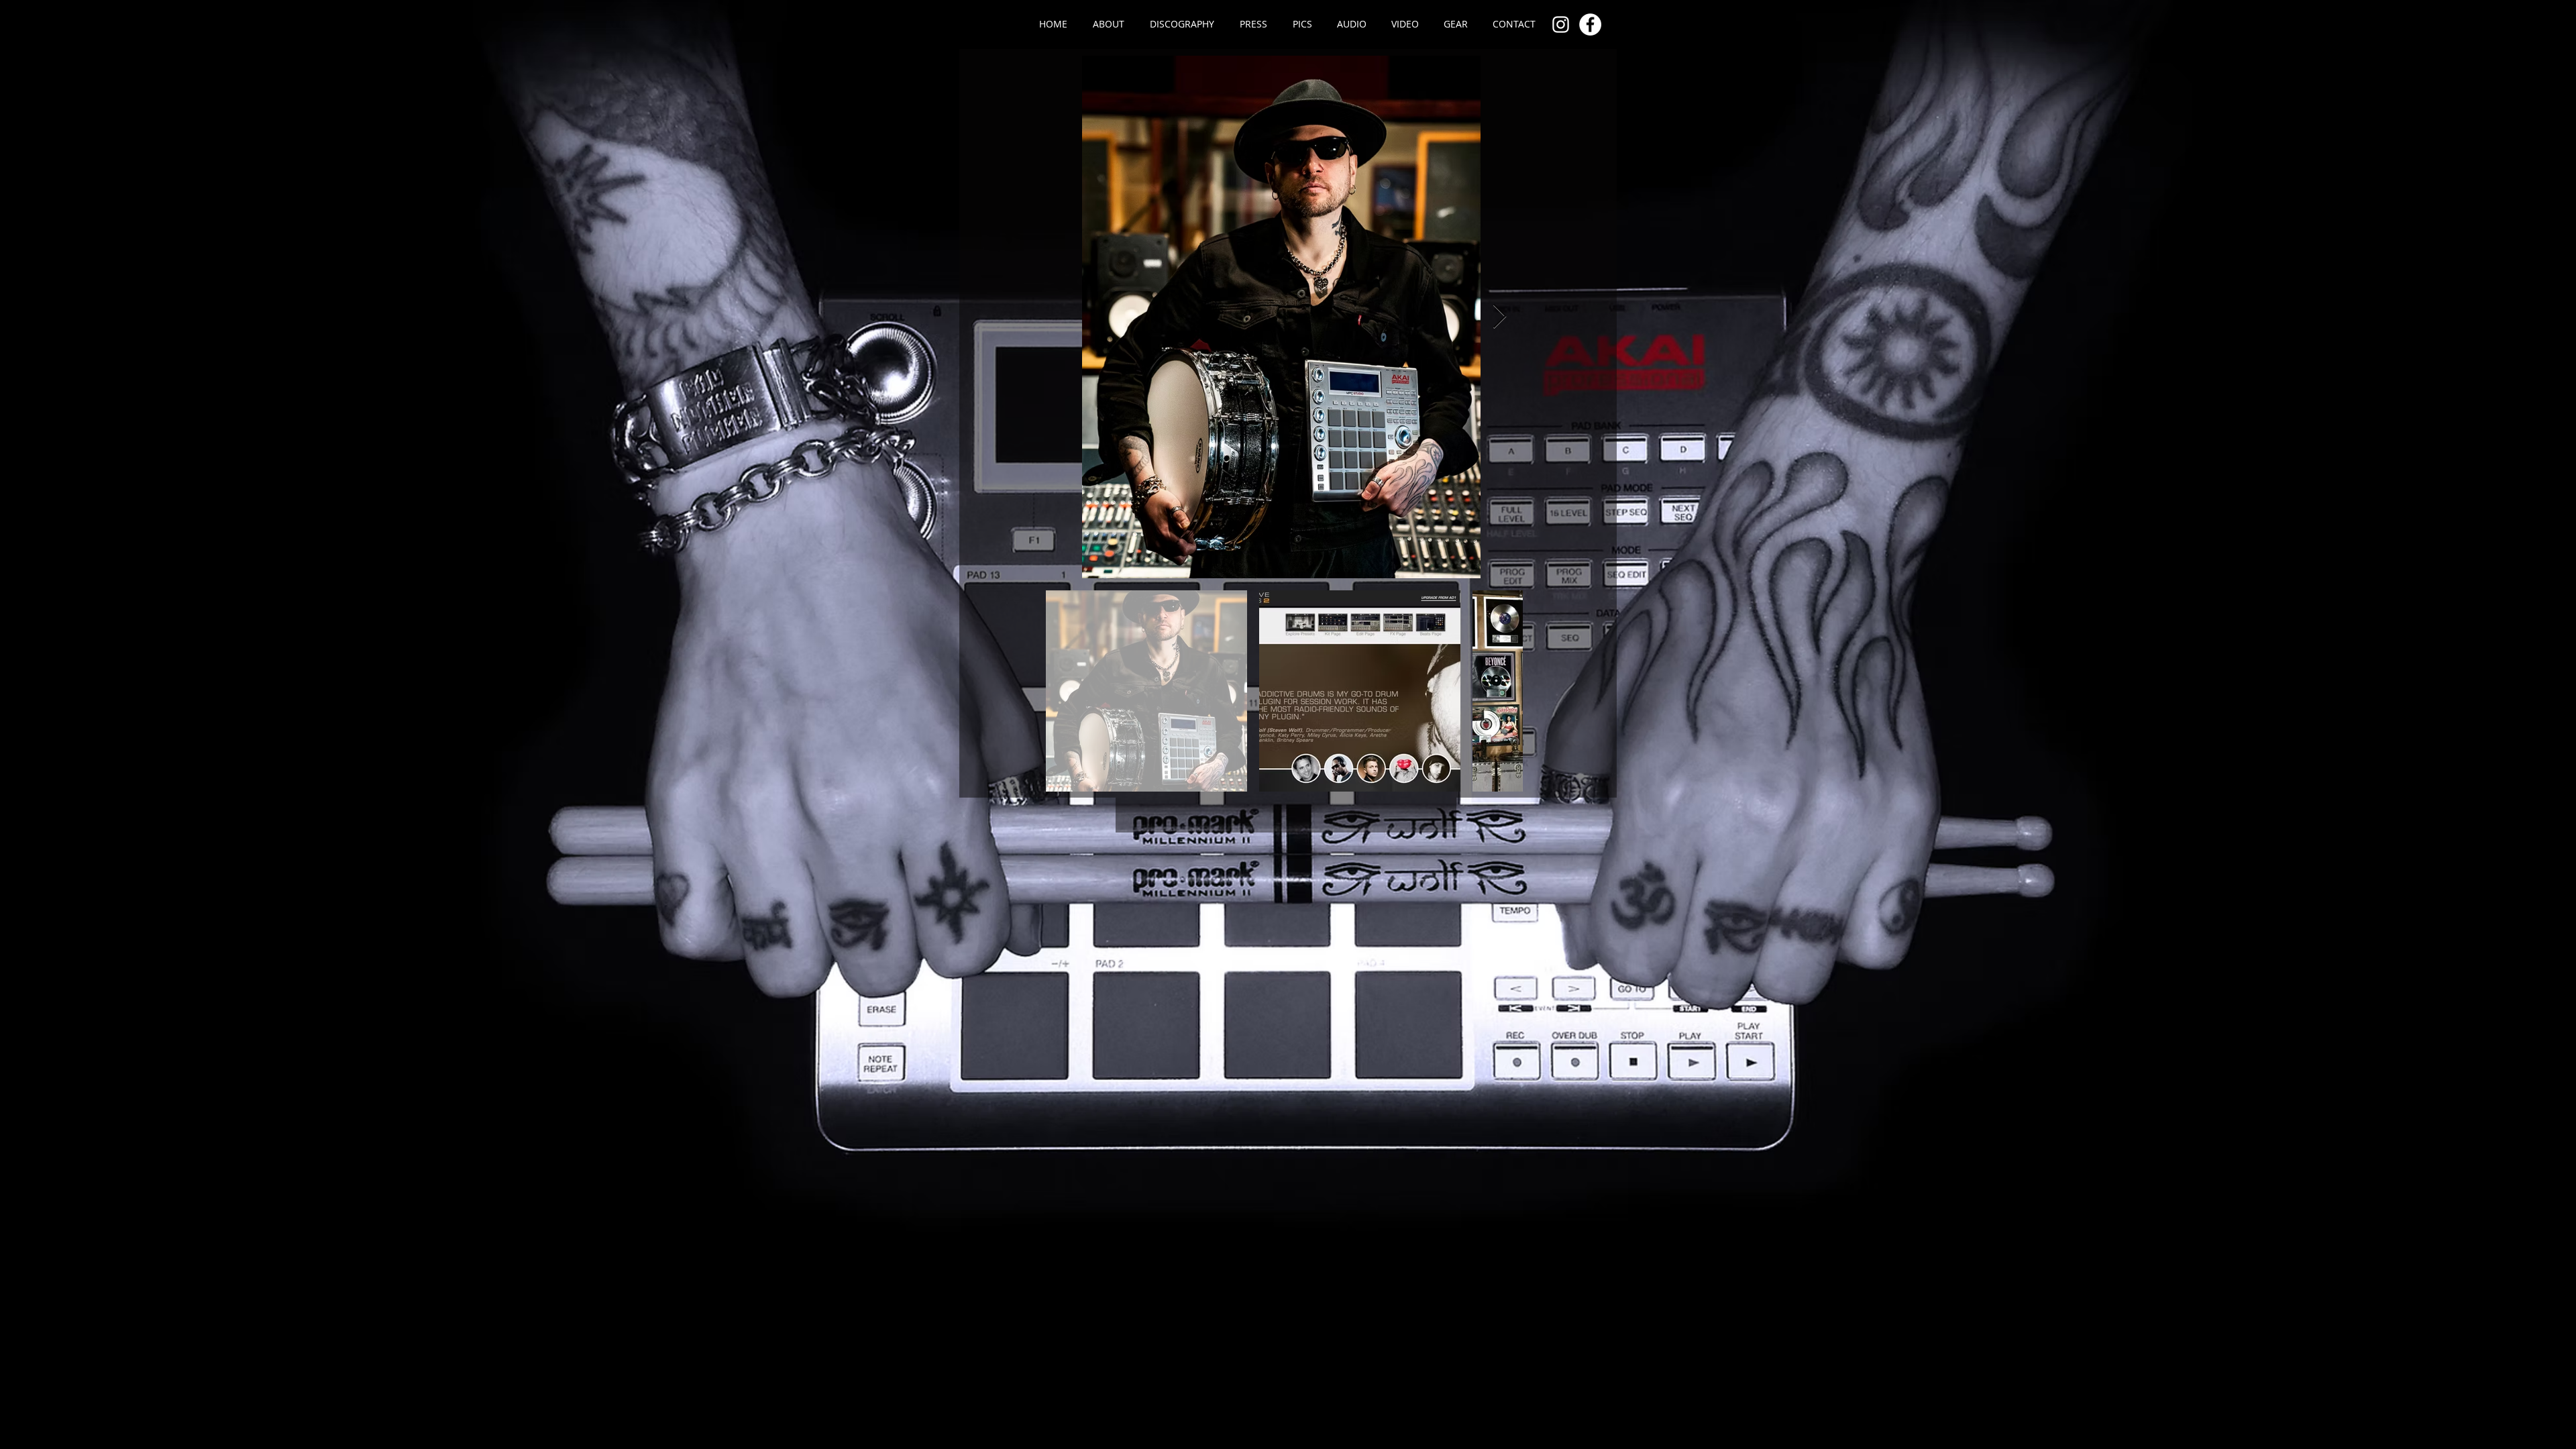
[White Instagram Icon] (1561, 24)
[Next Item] (1500, 317)
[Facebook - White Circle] (1590, 24)
